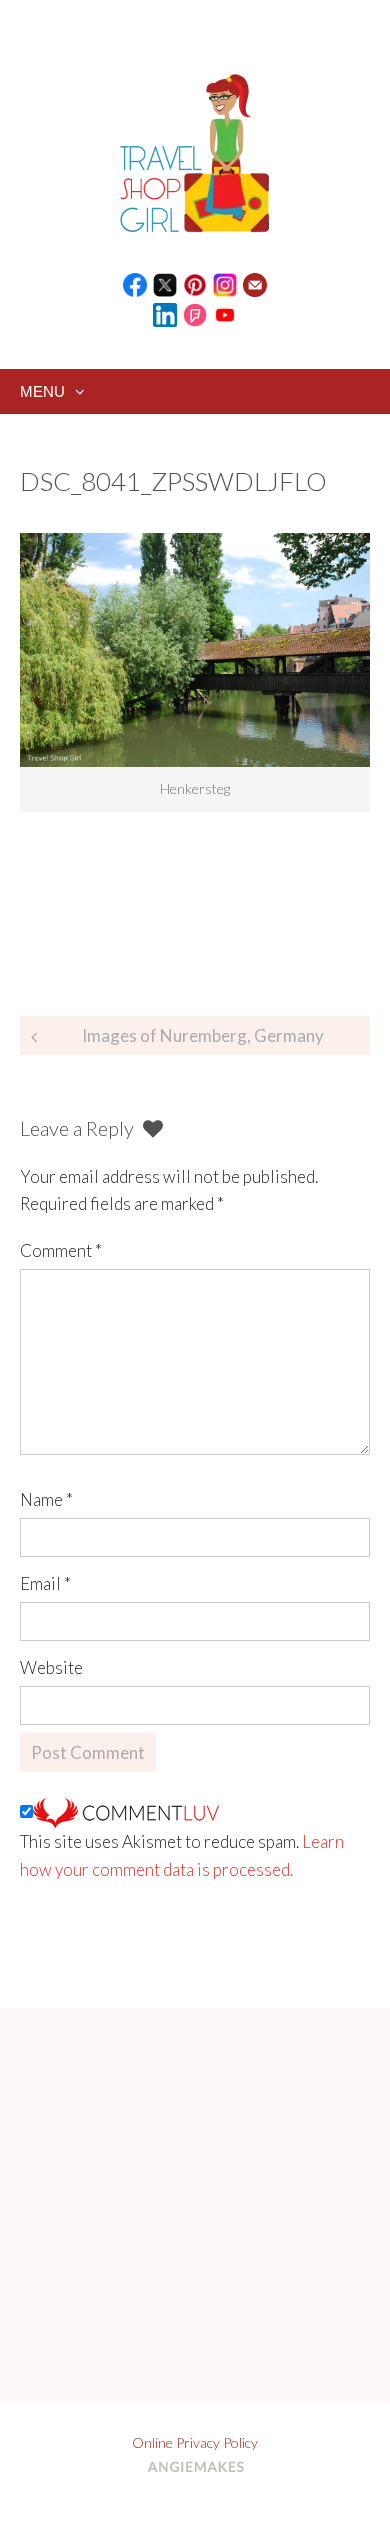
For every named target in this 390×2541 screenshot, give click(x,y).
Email (45, 1583)
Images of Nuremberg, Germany (203, 1035)
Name (46, 1499)
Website (51, 1667)
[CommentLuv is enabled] (126, 1811)
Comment (61, 1250)
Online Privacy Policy (195, 2442)
